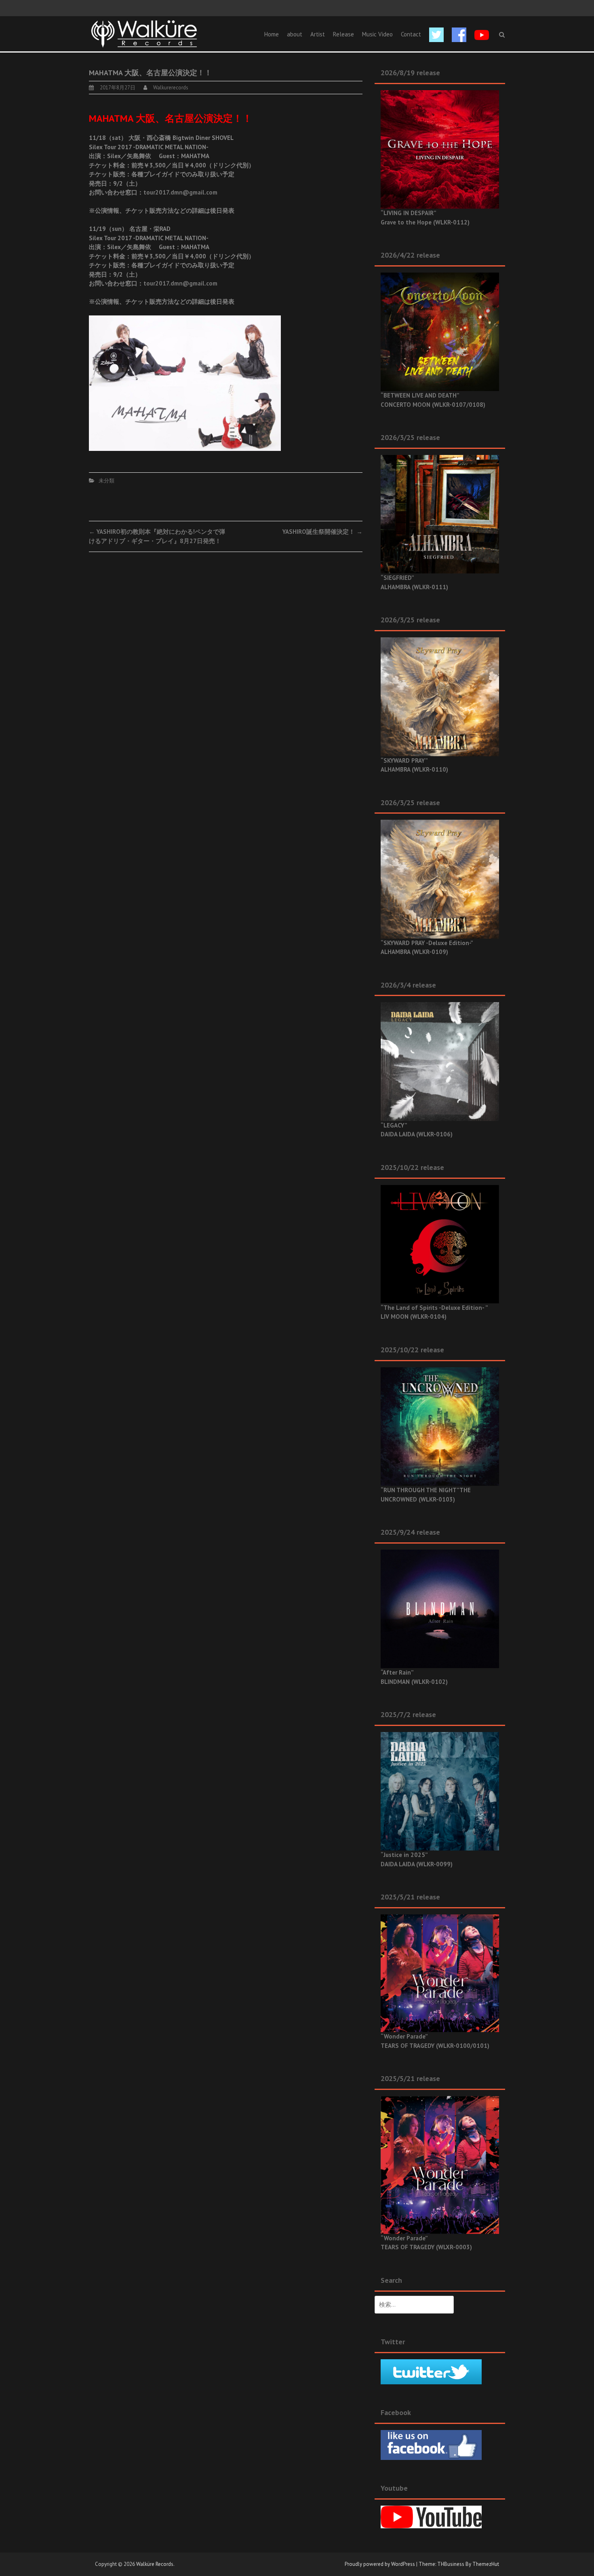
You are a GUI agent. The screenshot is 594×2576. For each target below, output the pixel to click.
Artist (318, 34)
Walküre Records (155, 2564)
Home (272, 34)
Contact (411, 34)
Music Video (377, 34)
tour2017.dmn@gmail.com (180, 192)
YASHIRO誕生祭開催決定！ (322, 532)
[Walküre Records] (144, 33)
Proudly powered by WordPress (380, 2564)
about (295, 34)
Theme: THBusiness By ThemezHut (459, 2564)
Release (343, 34)
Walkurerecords (171, 88)
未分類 (106, 481)
